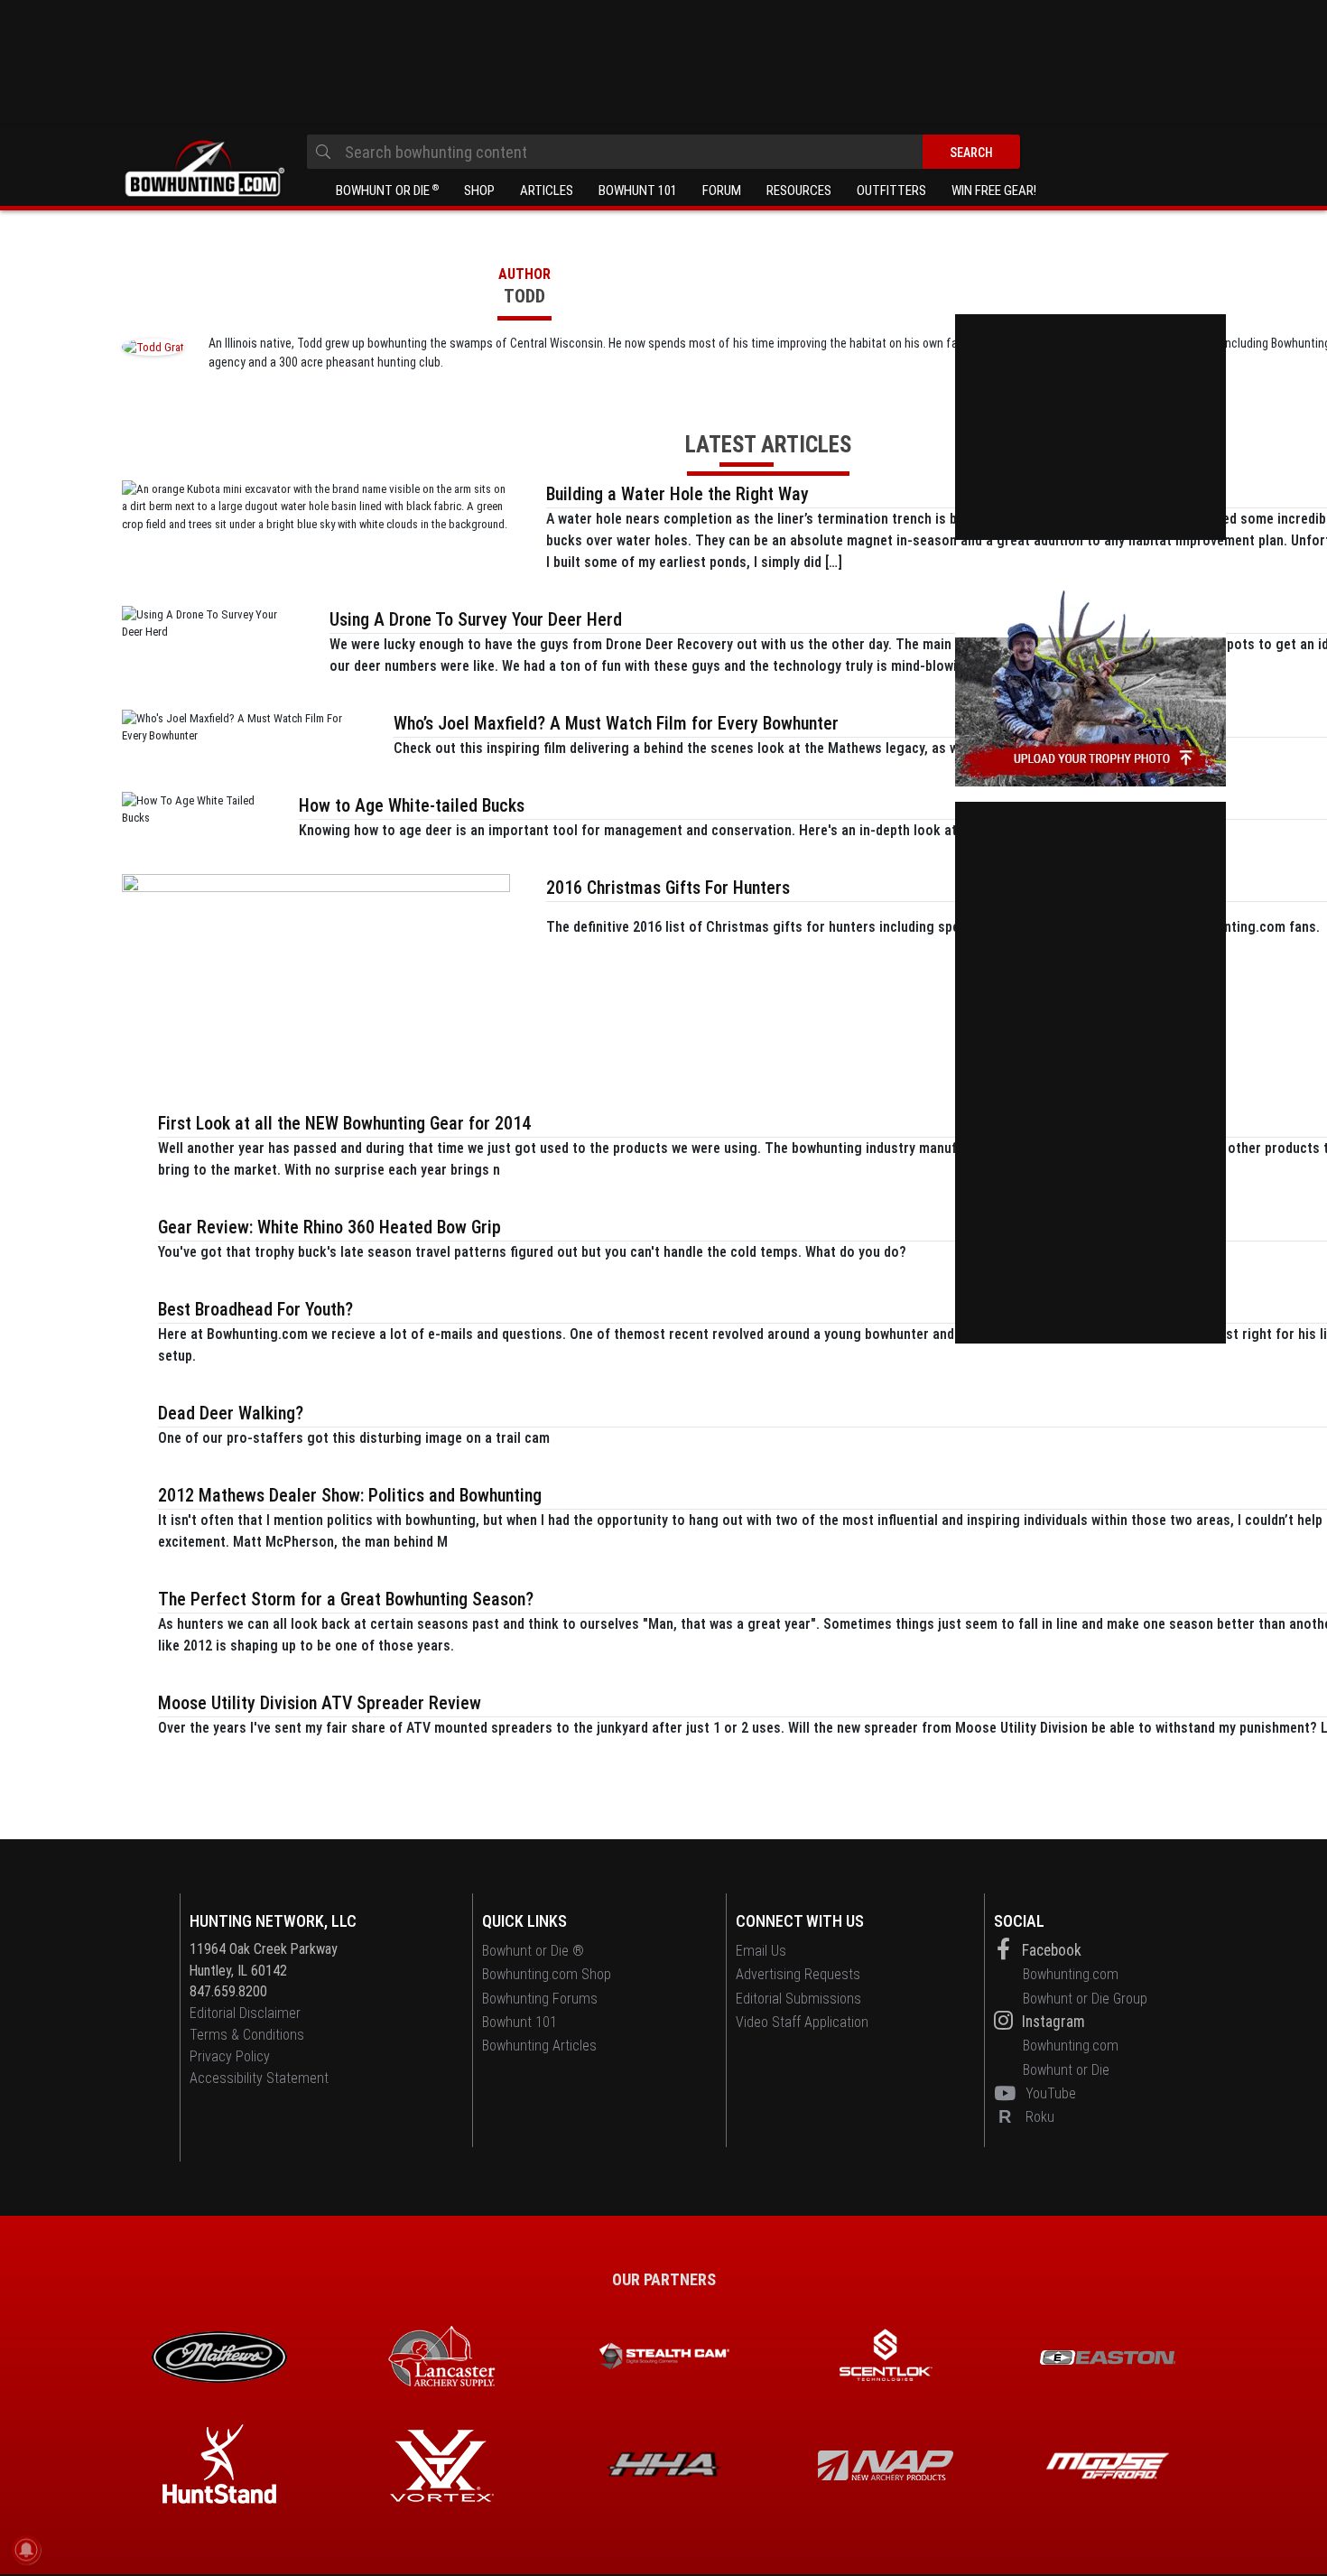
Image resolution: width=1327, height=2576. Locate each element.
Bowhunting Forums (540, 1999)
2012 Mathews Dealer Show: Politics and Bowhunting (350, 1495)
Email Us (761, 1951)
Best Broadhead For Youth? (255, 1309)
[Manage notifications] (26, 2550)
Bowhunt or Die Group (1085, 1999)
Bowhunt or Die (387, 191)
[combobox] (663, 152)
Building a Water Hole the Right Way (677, 494)
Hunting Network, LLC (273, 1921)
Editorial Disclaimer (245, 2013)
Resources (799, 191)
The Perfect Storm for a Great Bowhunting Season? (346, 1599)
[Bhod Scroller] (1108, 2466)
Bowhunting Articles (539, 2046)
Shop (479, 191)
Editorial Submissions (798, 1999)
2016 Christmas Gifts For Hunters (668, 888)
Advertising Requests (798, 1974)
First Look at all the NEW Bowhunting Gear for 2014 (344, 1123)
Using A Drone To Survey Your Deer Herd (476, 619)
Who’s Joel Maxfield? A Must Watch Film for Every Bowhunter (616, 723)
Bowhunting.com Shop (547, 1974)
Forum (722, 191)
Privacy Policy (230, 2056)
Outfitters (891, 191)
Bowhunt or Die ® (533, 1951)
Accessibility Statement (259, 2078)
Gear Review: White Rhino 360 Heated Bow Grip (329, 1227)
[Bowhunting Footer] (1108, 2357)
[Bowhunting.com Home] (203, 169)
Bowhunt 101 (638, 191)
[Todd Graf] (153, 346)
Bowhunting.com (1071, 1974)
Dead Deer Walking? (231, 1413)
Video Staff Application (802, 2022)
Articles (547, 191)
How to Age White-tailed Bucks (412, 805)
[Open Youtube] (1008, 2093)
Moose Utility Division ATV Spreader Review (320, 1703)
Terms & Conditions (247, 2035)
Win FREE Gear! (994, 191)
